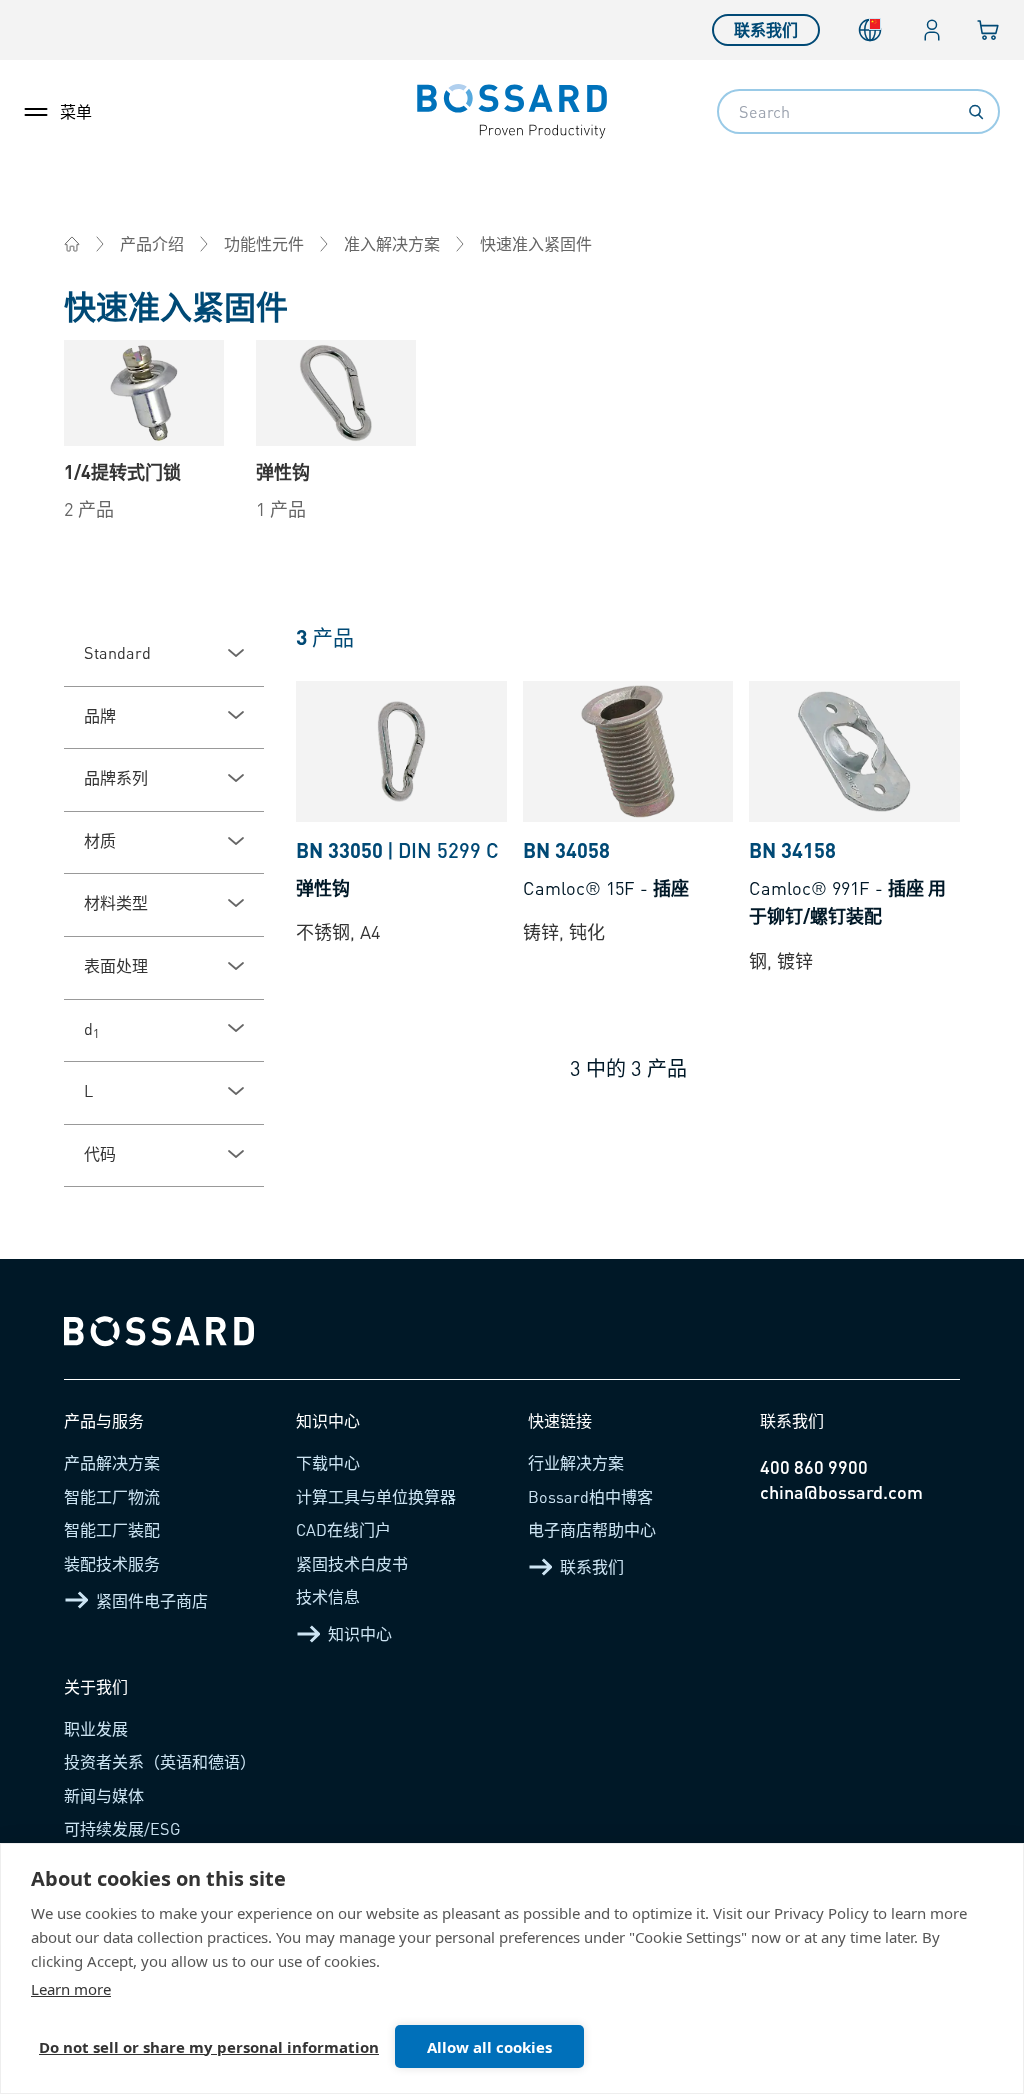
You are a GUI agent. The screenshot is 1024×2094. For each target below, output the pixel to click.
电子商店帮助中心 (592, 1529)
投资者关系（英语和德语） (160, 1761)
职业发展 (96, 1728)
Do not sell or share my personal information (209, 2047)
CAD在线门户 (343, 1529)
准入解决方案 (392, 243)
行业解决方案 (576, 1462)
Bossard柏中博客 (590, 1496)
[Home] (72, 244)
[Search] (976, 112)
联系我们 (766, 29)
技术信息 (328, 1596)
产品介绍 (152, 243)
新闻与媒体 (104, 1795)
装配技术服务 (112, 1563)
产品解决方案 (112, 1462)
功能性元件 (264, 243)
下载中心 (328, 1462)
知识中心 (360, 1633)
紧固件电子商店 (152, 1600)
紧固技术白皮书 (352, 1563)
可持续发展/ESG (122, 1828)
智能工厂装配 (112, 1529)
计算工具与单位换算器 (376, 1496)
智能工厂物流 (112, 1496)
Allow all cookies (489, 2047)
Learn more (71, 1989)
